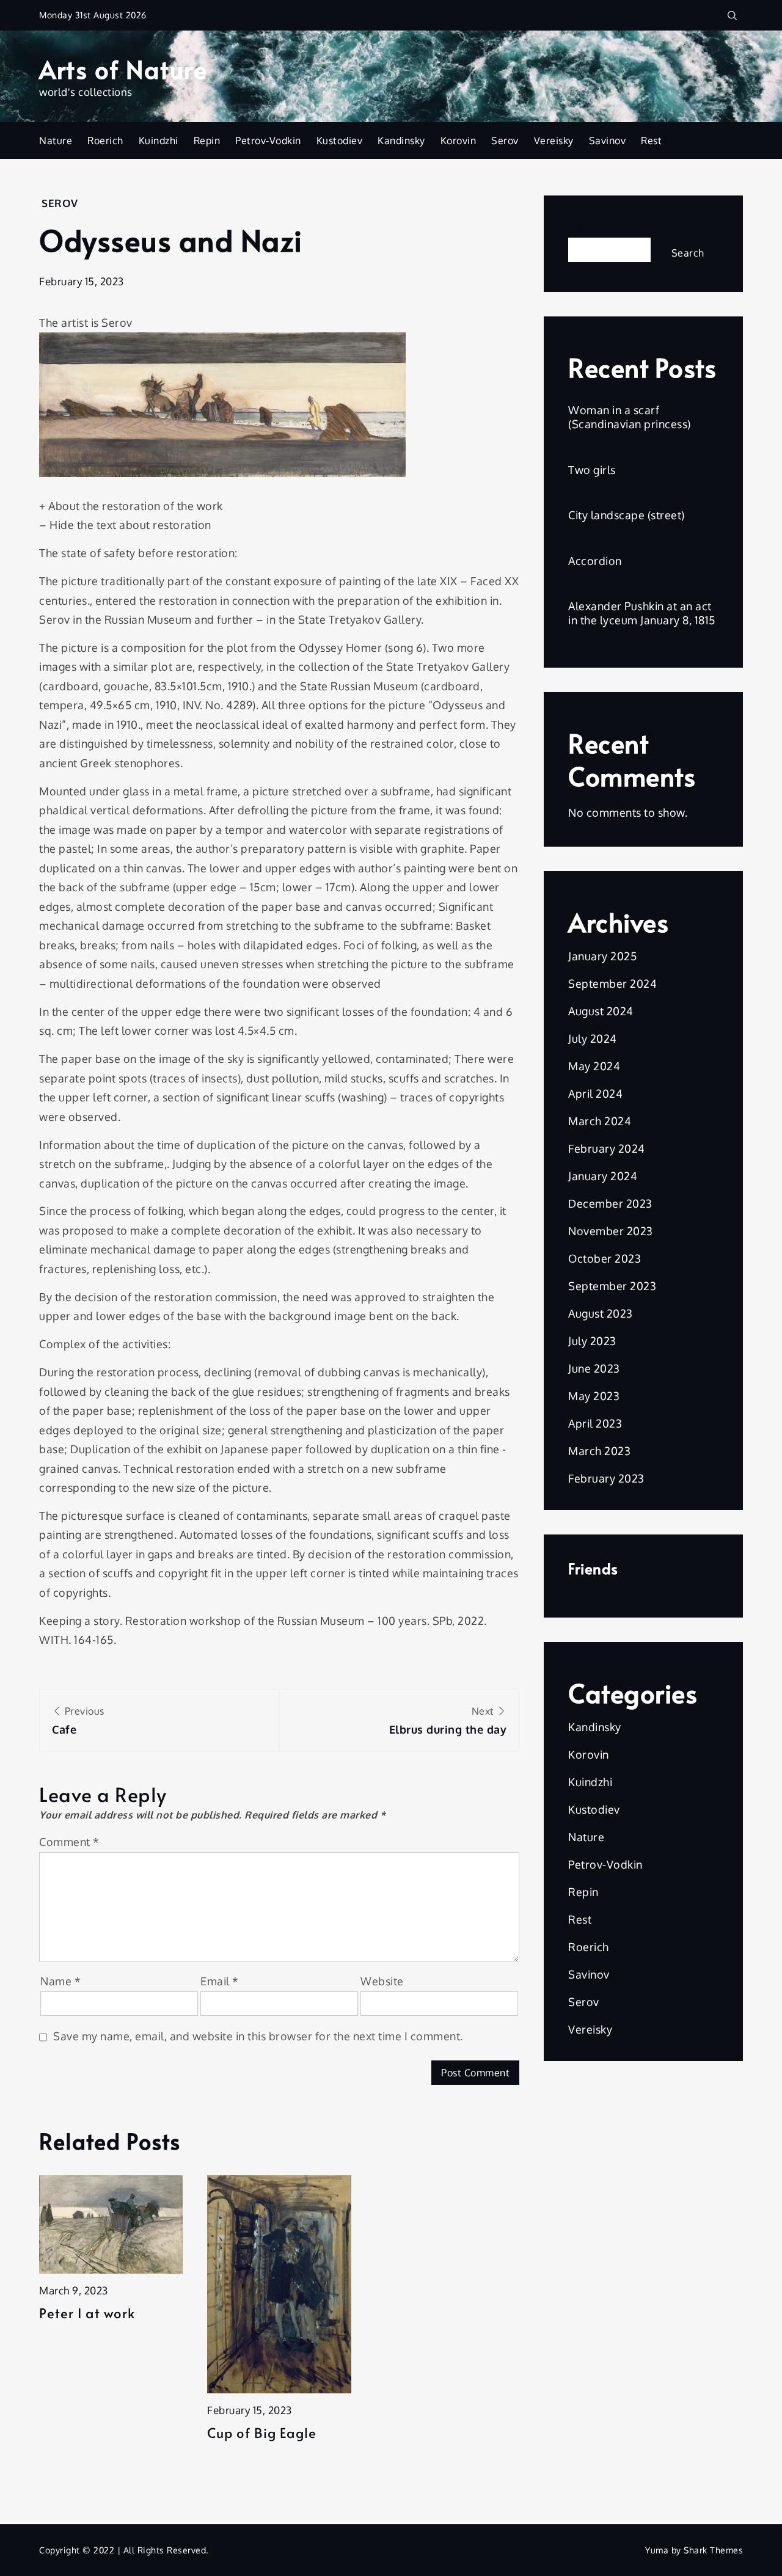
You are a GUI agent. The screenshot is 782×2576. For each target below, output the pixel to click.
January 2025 (602, 956)
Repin (207, 140)
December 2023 (610, 1203)
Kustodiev (340, 140)
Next (448, 1720)
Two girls (592, 470)
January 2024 (603, 1176)
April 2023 (595, 1423)
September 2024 (612, 983)
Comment (69, 1842)
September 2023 (612, 1286)
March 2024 (600, 1121)
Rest (651, 140)
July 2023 (592, 1341)
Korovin (459, 140)
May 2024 (594, 1066)
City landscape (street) (627, 515)
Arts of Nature (123, 69)
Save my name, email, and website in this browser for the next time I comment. (258, 2036)
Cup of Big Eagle (262, 2433)
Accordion (595, 561)
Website (382, 1981)
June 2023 (594, 1368)
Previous (78, 1720)
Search (586, 227)
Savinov (608, 140)
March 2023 (599, 1451)
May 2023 (594, 1396)
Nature (56, 140)
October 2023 (605, 1258)
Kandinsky (401, 140)
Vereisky (554, 140)
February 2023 (606, 1478)
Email (220, 1981)
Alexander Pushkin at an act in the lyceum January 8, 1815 (642, 613)
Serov (505, 140)
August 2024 (601, 1011)
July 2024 (593, 1038)
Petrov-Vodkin (268, 140)
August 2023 (601, 1313)
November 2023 (611, 1231)
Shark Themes (713, 2550)
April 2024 (595, 1093)
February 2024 (607, 1148)
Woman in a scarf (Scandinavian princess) (630, 417)
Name (60, 1981)
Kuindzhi (159, 140)
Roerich (105, 140)
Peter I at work (87, 2313)
